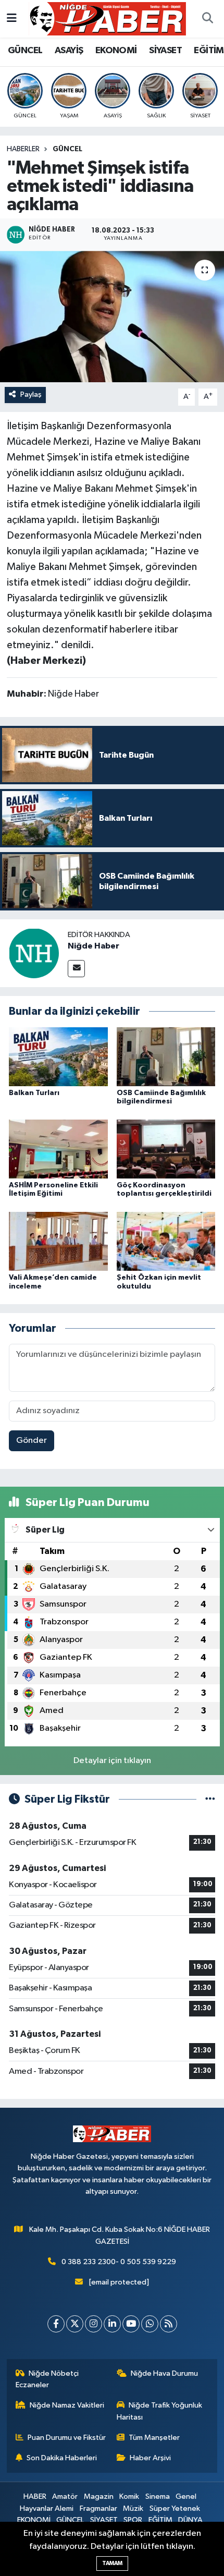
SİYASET (165, 51)
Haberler (23, 149)
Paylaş (31, 394)
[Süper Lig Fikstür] (210, 1799)
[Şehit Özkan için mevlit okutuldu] (166, 1241)
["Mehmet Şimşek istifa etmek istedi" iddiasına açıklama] (112, 317)
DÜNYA (190, 2520)
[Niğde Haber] (34, 953)
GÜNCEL (25, 51)
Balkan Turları (34, 1093)
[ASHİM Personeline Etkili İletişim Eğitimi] (58, 1149)
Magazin (99, 2496)
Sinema (158, 2496)
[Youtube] (131, 2324)
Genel (186, 2496)
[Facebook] (56, 2324)
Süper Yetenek (175, 2508)
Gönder (32, 1441)
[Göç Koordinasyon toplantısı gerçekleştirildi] (166, 1149)
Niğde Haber (94, 946)
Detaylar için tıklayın (112, 1761)
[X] (75, 2324)
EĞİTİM (209, 51)
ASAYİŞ (69, 51)
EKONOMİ (116, 51)
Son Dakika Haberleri (62, 2458)
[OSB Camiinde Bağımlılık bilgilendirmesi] (166, 1057)
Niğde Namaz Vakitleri (67, 2405)
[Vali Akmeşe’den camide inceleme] (58, 1241)
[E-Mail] (76, 969)
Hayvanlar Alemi (47, 2508)
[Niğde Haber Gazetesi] (107, 19)
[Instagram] (94, 2324)
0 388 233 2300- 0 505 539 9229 (119, 2262)
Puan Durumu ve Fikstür (67, 2438)
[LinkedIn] (112, 2324)
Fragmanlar (98, 2508)
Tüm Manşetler (154, 2438)
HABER (35, 2496)
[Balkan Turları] (58, 1057)
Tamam (112, 2563)
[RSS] (169, 2324)
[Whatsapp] (150, 2324)
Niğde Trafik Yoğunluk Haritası (160, 2411)
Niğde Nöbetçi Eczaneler (47, 2379)
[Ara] (207, 19)
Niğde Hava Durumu (164, 2373)
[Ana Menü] (12, 19)
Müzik (133, 2508)
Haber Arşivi (150, 2458)
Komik (129, 2496)
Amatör (65, 2496)
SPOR (133, 2520)
